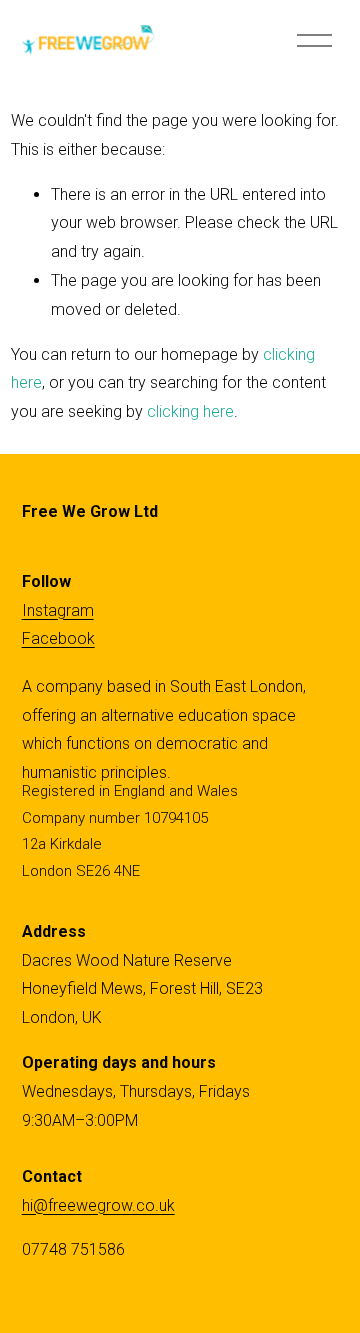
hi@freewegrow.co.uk (98, 1205)
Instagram (58, 610)
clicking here (190, 411)
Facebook (58, 638)
